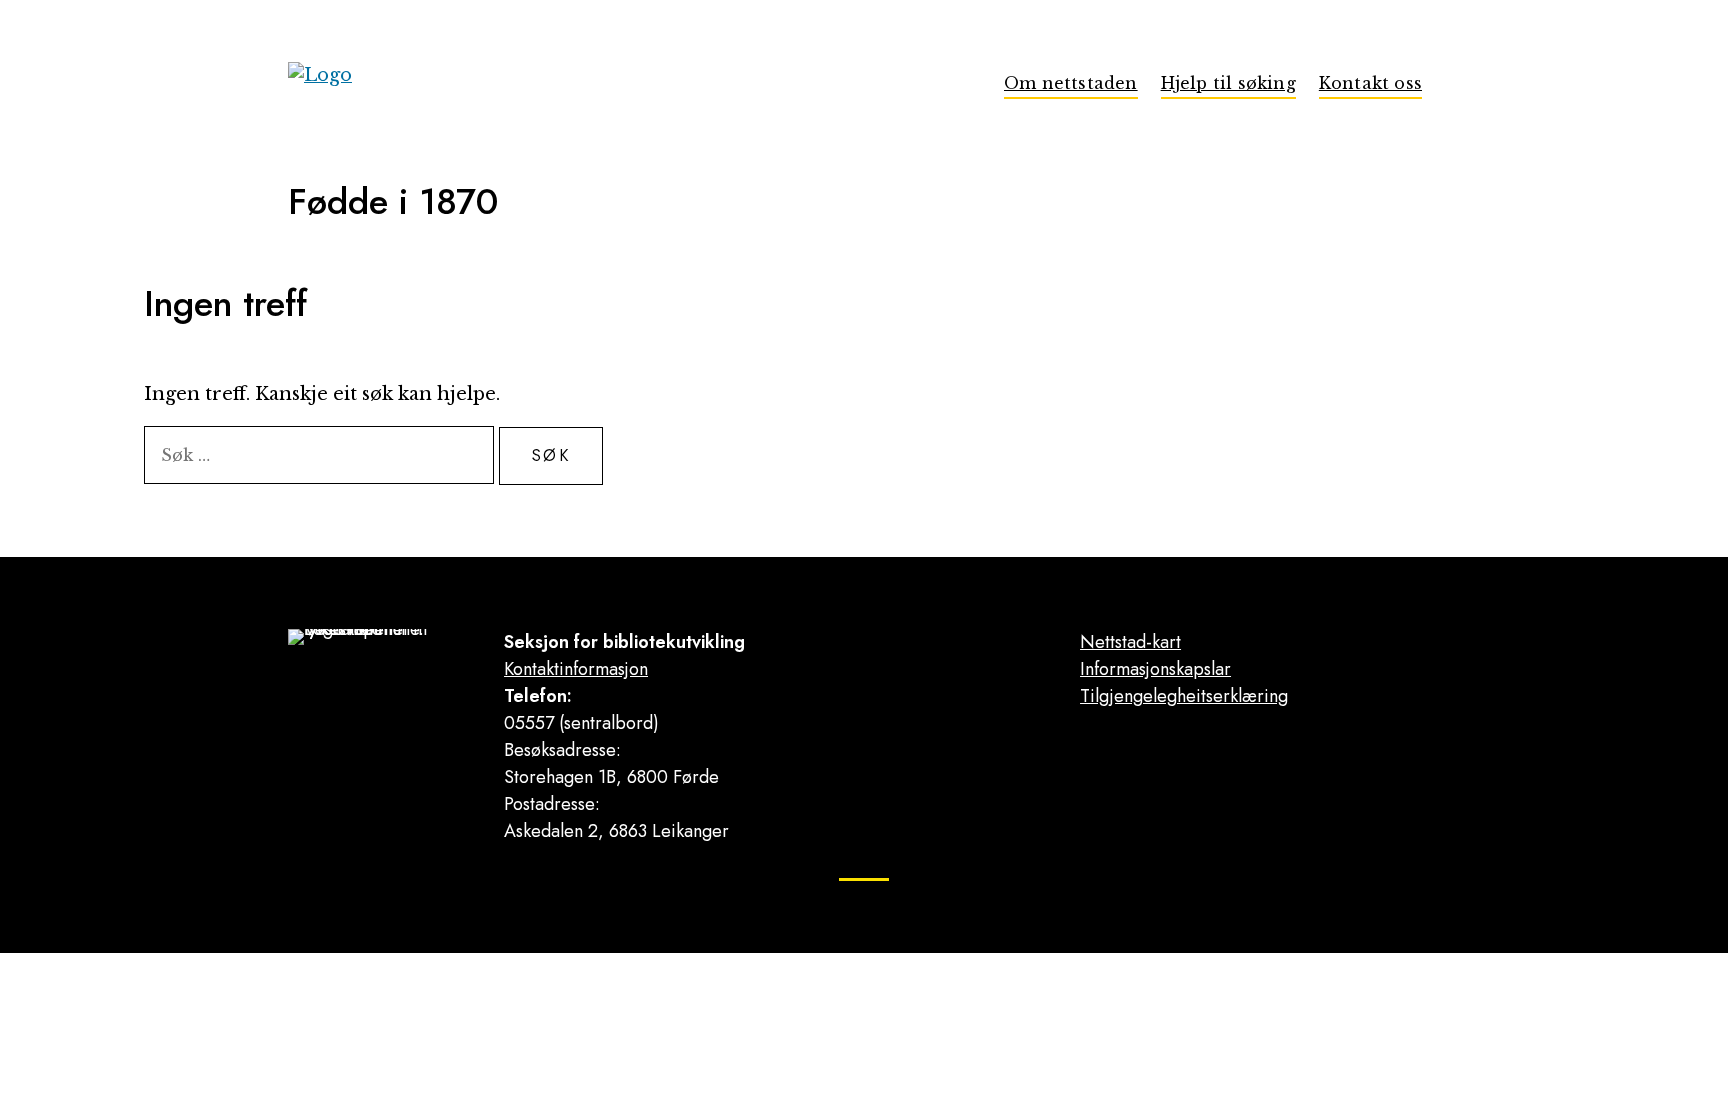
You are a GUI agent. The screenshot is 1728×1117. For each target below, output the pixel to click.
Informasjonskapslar (1155, 669)
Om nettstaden (1071, 83)
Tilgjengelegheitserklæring (1184, 696)
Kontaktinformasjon (576, 669)
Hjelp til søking (1228, 83)
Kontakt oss (1370, 83)
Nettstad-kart (1130, 642)
